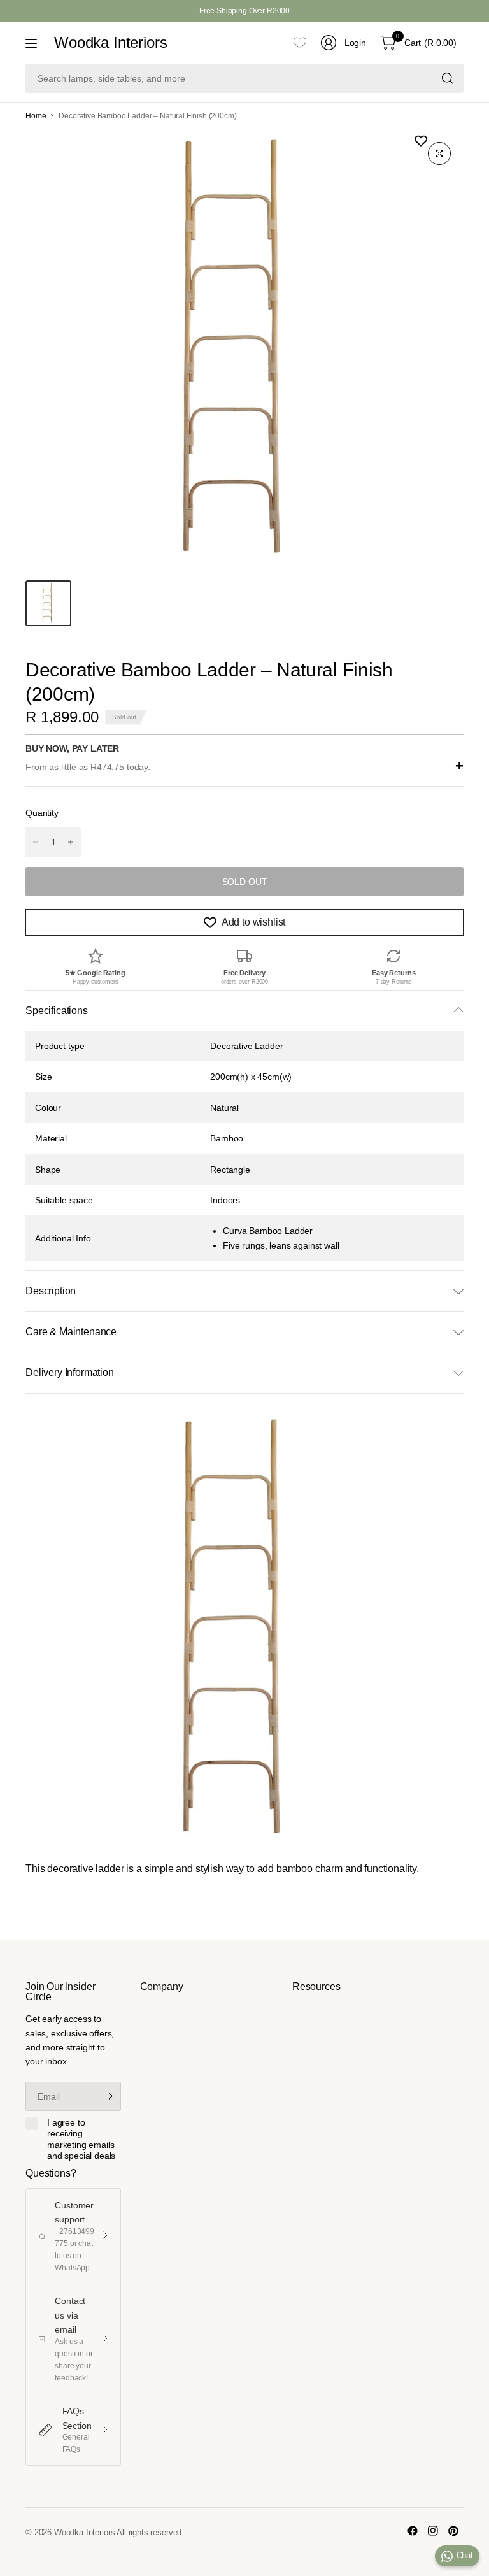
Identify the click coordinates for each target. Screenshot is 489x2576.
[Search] (448, 78)
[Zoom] (439, 154)
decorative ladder (85, 1869)
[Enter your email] (108, 2096)
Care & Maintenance (71, 1332)
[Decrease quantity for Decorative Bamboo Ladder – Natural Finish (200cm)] (36, 842)
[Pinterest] (453, 2531)
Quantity (42, 813)
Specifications (57, 1011)
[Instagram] (433, 2531)
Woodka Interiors (110, 43)
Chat (465, 2555)
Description (51, 1291)
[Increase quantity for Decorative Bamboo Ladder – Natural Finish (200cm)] (71, 842)
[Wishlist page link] (300, 43)
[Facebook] (413, 2531)
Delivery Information (70, 1372)
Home (36, 116)
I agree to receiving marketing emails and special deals (81, 2139)
